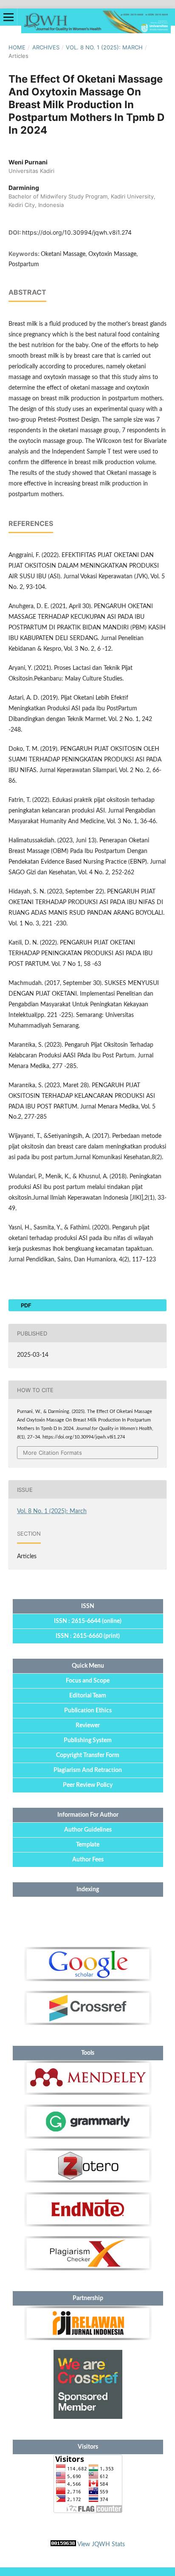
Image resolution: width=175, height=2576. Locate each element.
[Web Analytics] (63, 2544)
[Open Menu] (8, 17)
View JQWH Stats (101, 2544)
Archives (46, 47)
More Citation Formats (52, 1453)
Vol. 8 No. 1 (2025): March (104, 47)
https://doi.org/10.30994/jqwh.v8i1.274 (77, 232)
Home (17, 47)
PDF (25, 1305)
